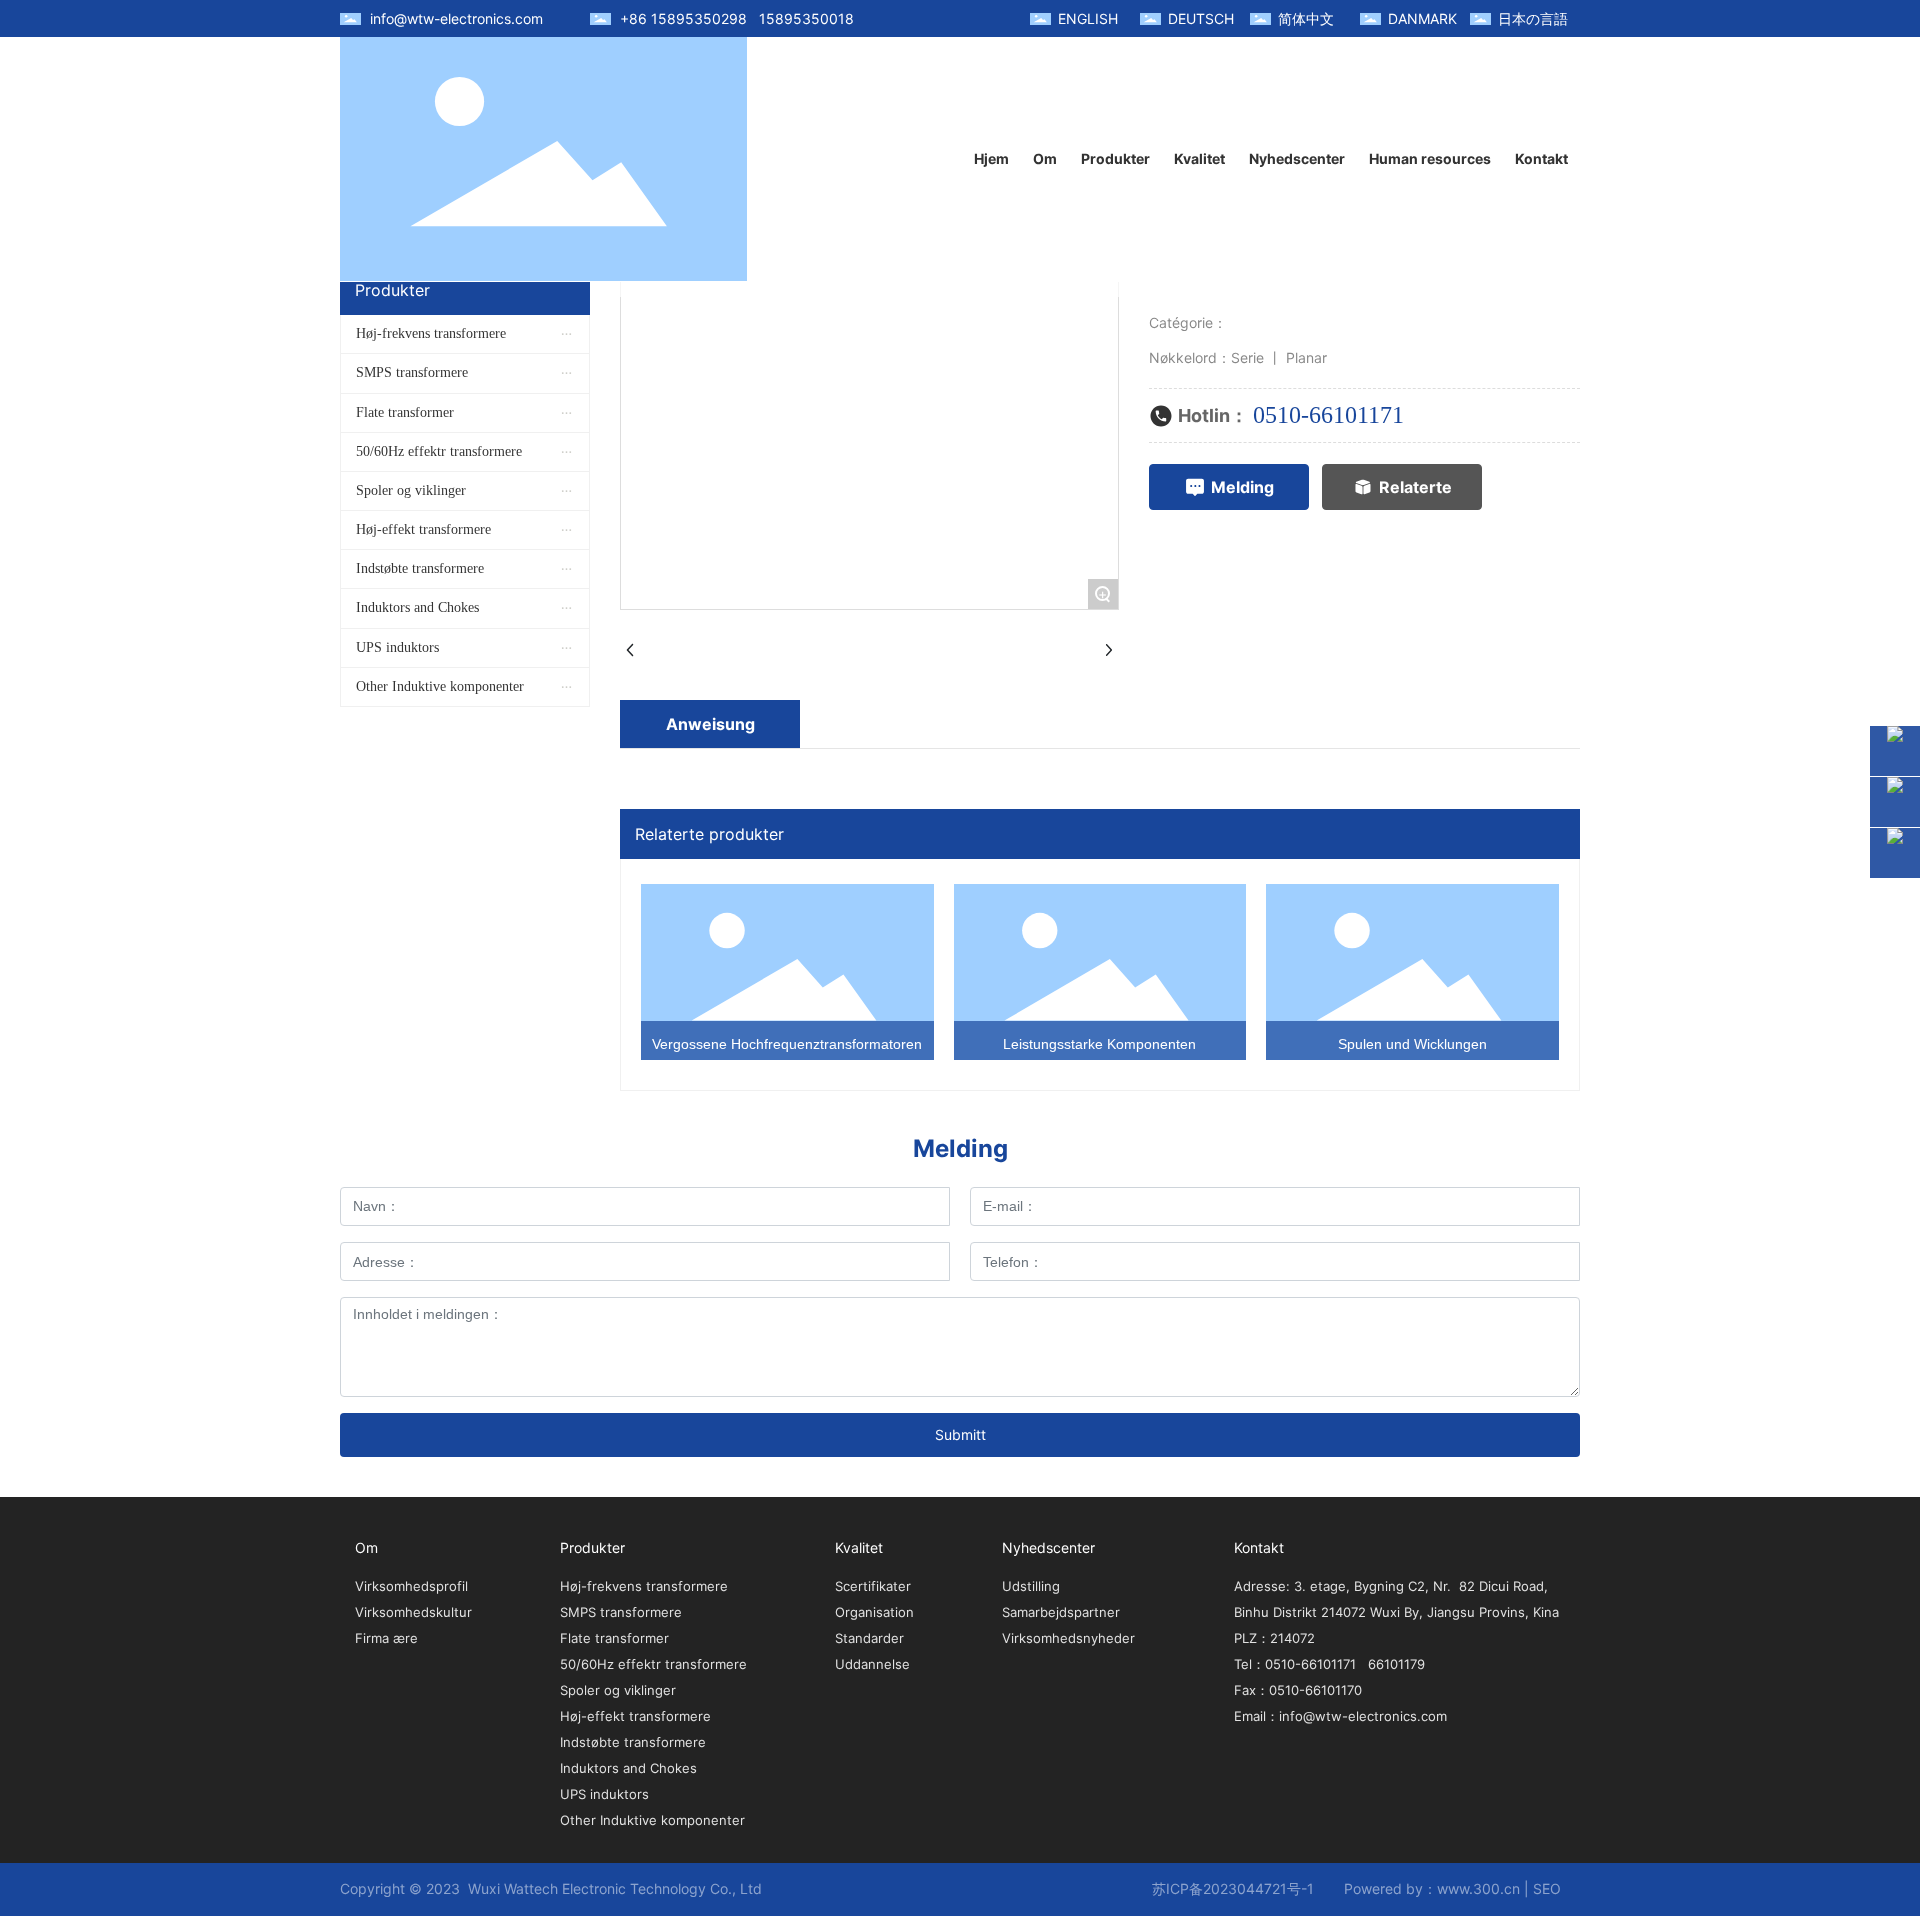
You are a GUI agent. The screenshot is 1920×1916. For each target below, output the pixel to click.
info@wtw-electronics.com (456, 18)
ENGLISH (1088, 18)
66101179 (1396, 1664)
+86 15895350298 (683, 18)
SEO (1547, 1888)
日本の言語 (1533, 18)
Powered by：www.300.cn (1432, 1888)
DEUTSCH (1201, 18)
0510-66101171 (1328, 415)
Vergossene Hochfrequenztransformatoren (787, 1044)
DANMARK (1422, 18)
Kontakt (1259, 1547)
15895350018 (806, 18)
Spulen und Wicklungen (1412, 1044)
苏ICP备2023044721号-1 (1233, 1888)
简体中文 (1306, 18)
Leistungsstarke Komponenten (1099, 1044)
